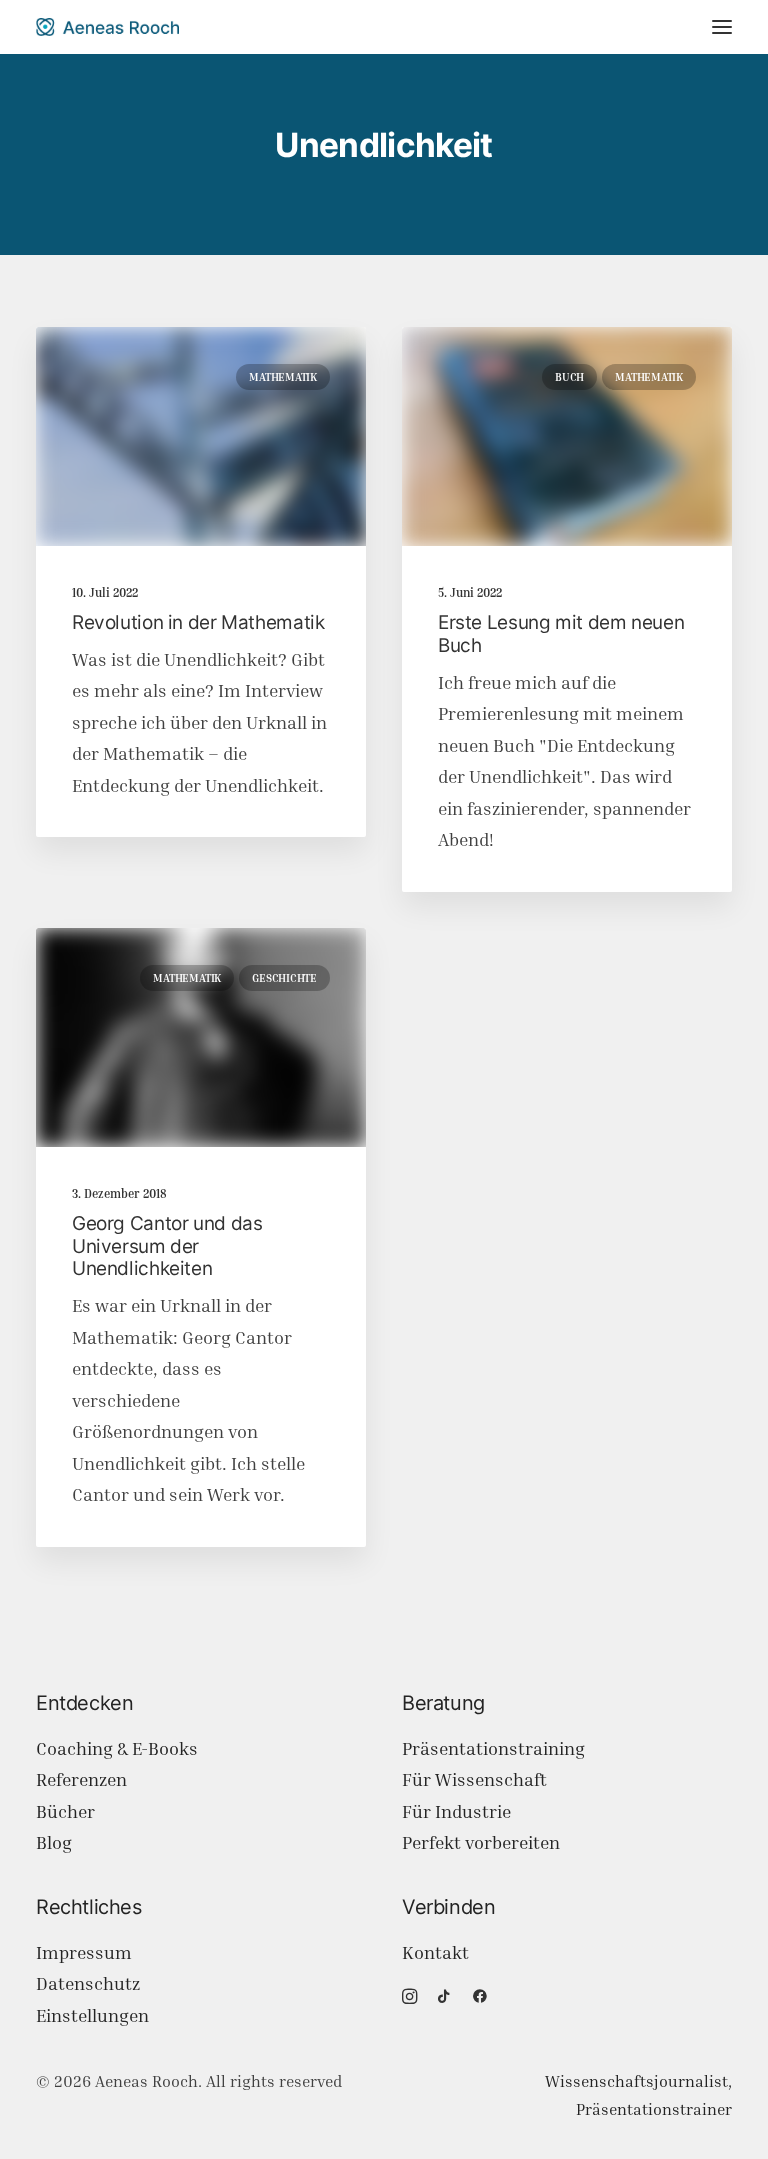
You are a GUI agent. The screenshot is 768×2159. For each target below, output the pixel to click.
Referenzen (81, 1779)
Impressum (84, 1952)
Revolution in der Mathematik (198, 622)
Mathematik (283, 377)
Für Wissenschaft (474, 1779)
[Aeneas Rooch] (107, 27)
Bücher (65, 1811)
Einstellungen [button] (92, 2015)
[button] (722, 27)
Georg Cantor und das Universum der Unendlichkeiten (167, 1246)
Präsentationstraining (493, 1748)
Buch (569, 377)
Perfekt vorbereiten (481, 1842)
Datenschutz (88, 1983)
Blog (54, 1842)
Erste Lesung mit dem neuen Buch (561, 634)
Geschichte (284, 978)
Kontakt (435, 1952)
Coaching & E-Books (117, 1748)
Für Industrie (456, 1811)
